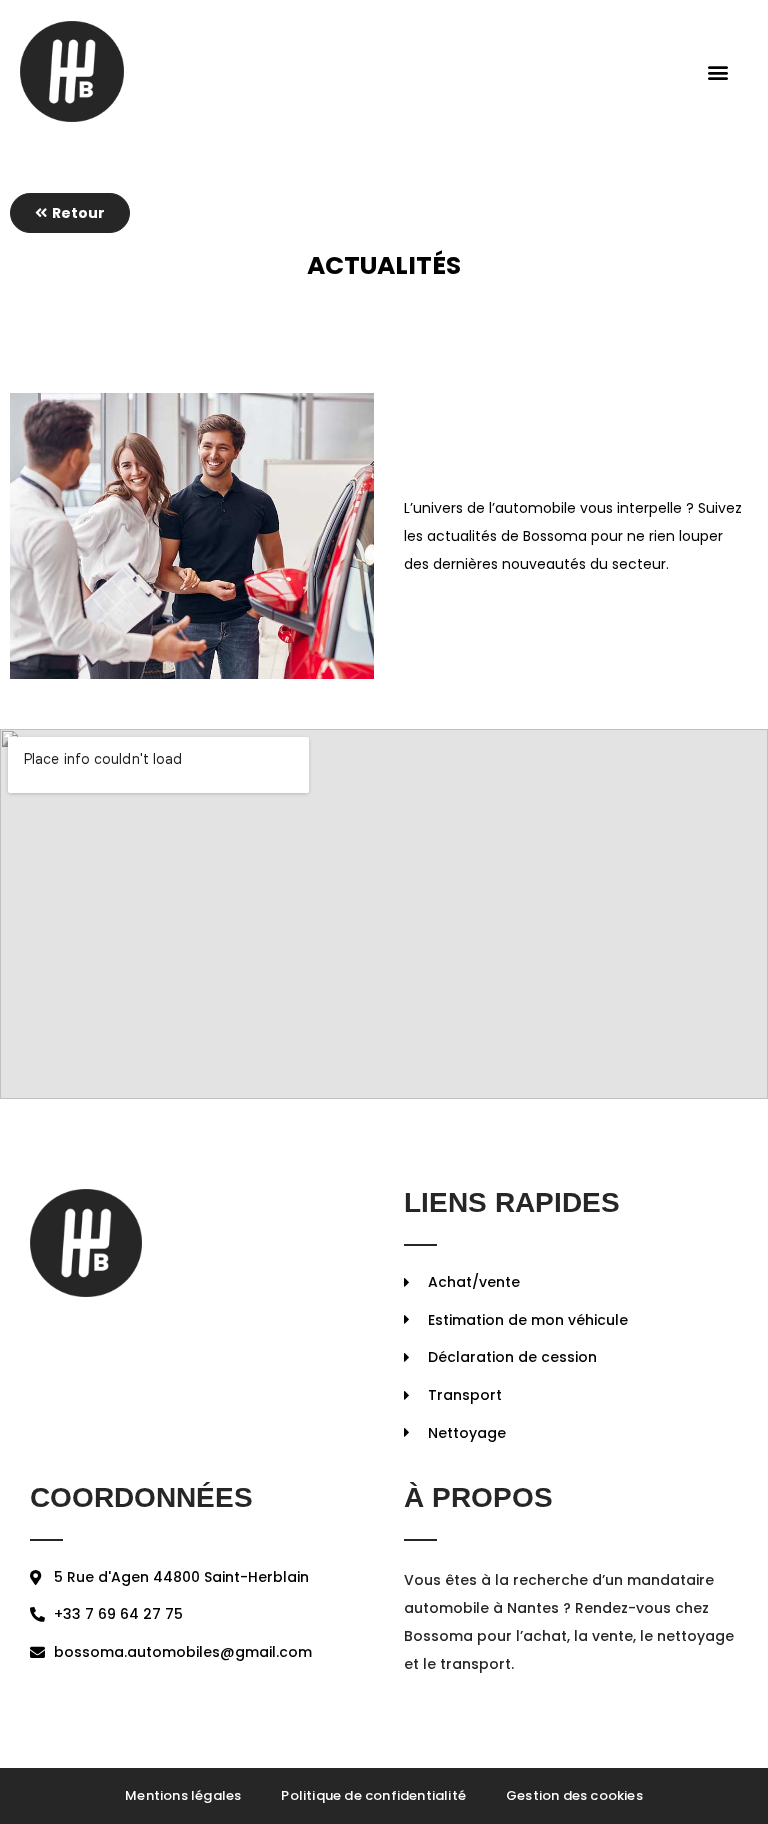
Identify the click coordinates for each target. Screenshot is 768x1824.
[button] (717, 71)
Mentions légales (183, 1795)
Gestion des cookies (574, 1795)
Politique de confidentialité (373, 1795)
